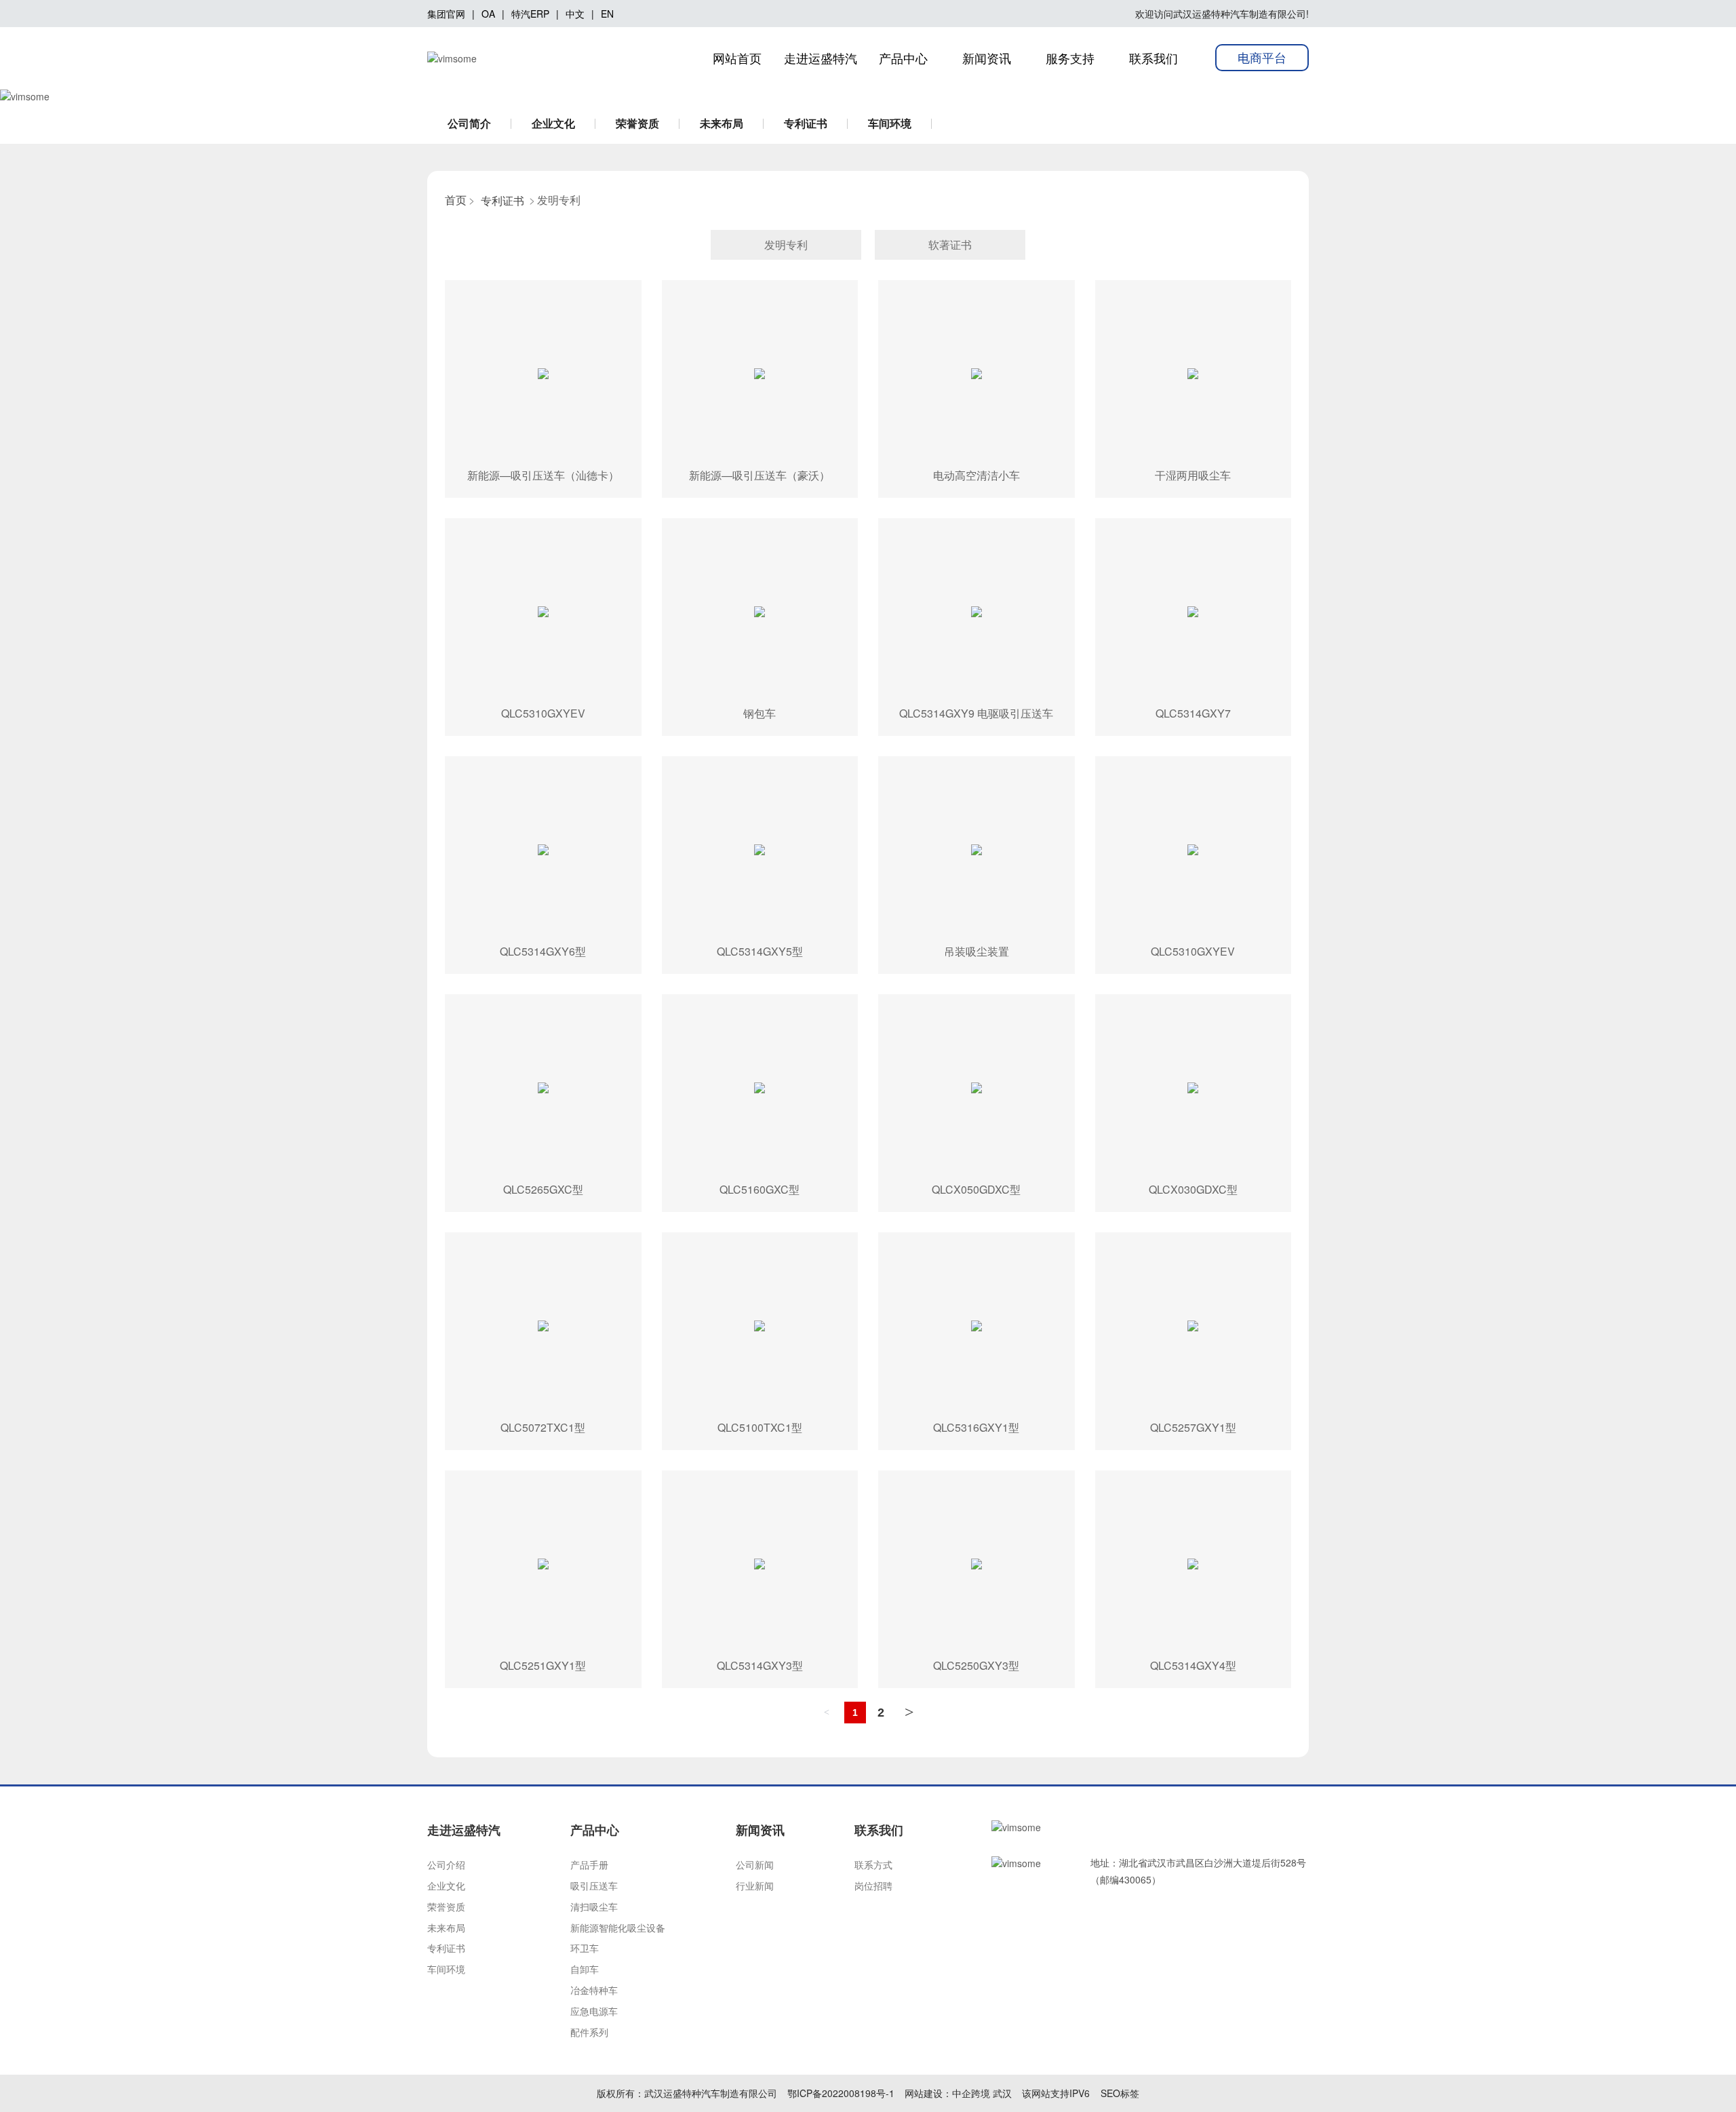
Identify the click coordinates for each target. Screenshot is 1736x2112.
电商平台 (1262, 57)
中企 (962, 2093)
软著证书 (950, 245)
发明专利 (786, 245)
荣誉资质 (637, 123)
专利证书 (806, 123)
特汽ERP (530, 14)
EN (607, 14)
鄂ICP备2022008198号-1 (841, 2093)
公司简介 (469, 123)
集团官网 (446, 14)
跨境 (981, 2093)
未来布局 (722, 123)
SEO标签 (1120, 2093)
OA (488, 14)
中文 (575, 14)
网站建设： (928, 2093)
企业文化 (553, 123)
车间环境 (890, 123)
